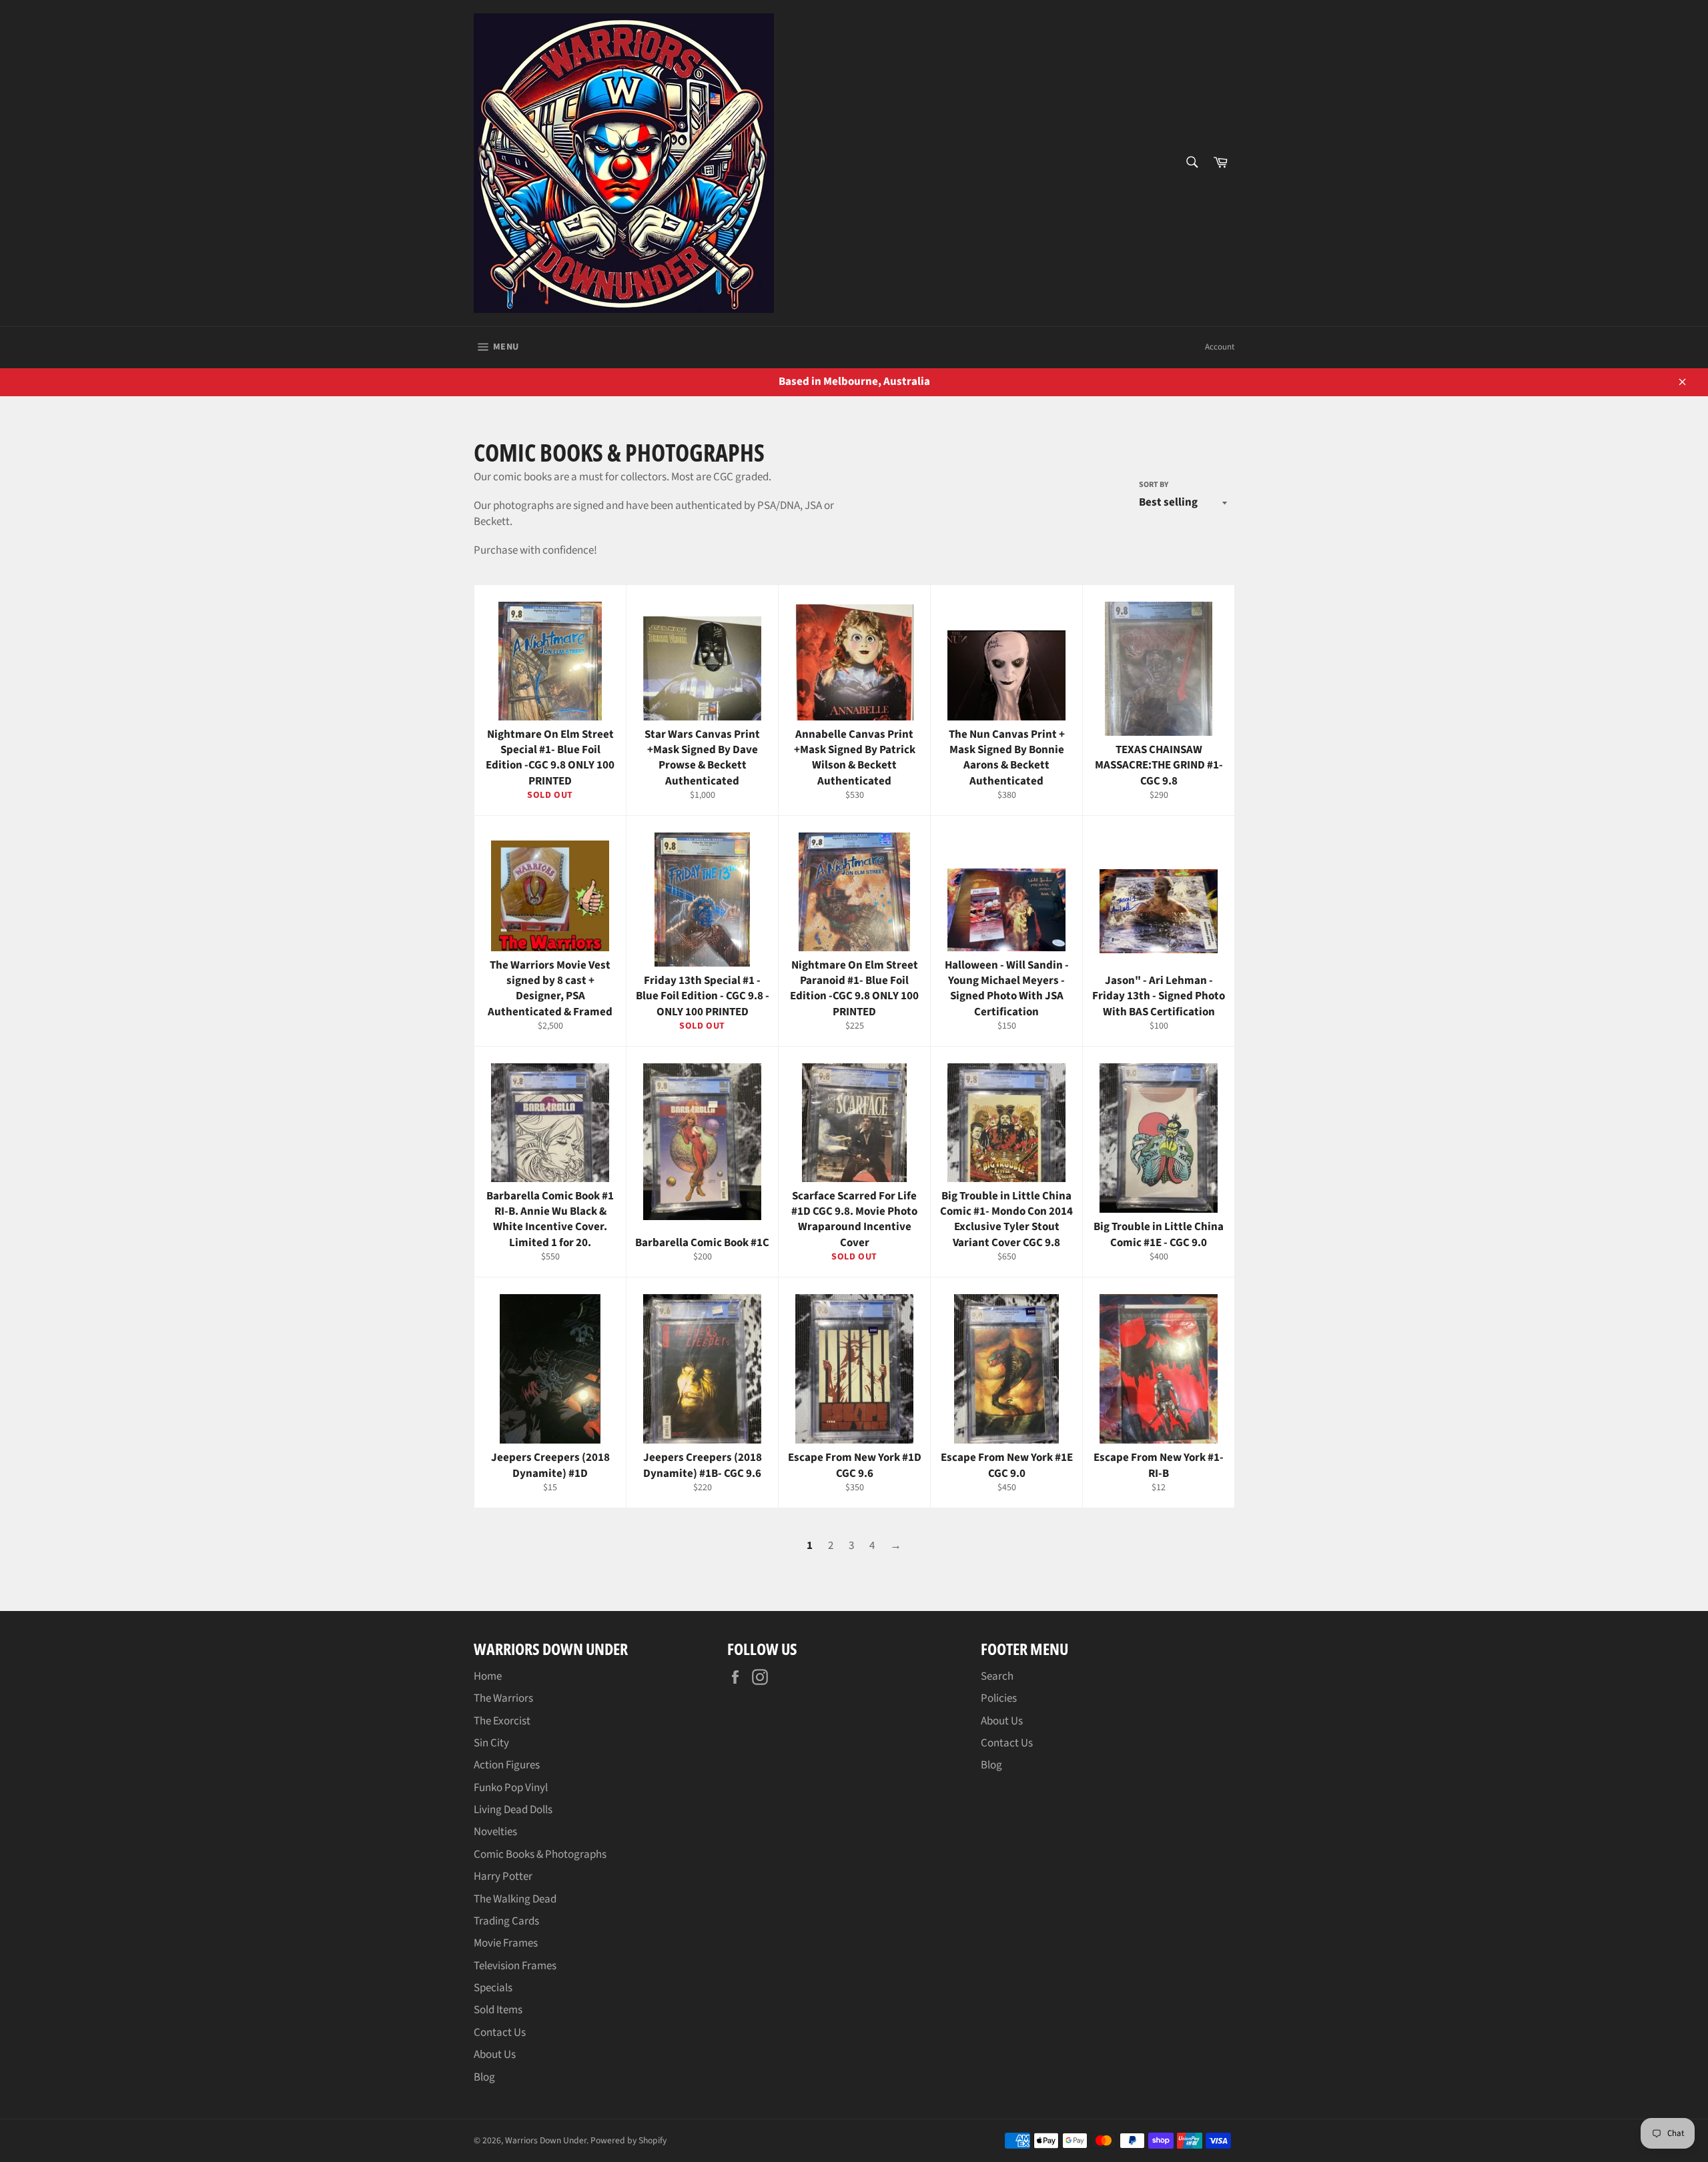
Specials (493, 1988)
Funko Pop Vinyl (511, 1788)
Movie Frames (506, 1943)
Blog (484, 2077)
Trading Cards (506, 1921)
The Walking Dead (515, 1899)
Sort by (1154, 485)
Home (488, 1676)
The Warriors (503, 1698)
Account (1220, 347)
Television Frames (515, 1966)
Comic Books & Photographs (540, 1854)
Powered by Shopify (628, 2140)
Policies (999, 1698)
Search (997, 1676)
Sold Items (498, 2010)
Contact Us (500, 2033)
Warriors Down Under (546, 2140)
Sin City (491, 1743)
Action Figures (507, 1765)
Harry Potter (503, 1876)
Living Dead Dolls (513, 1810)
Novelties (495, 1832)
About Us (495, 2055)
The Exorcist (502, 1721)
